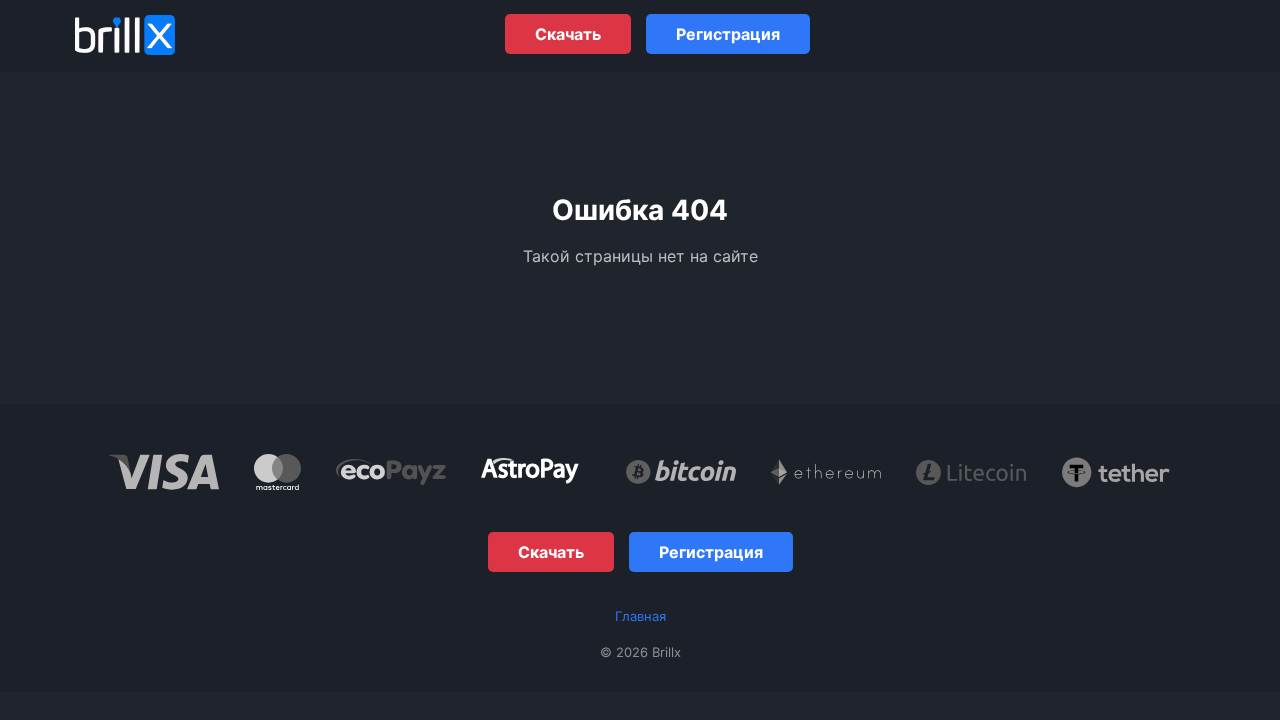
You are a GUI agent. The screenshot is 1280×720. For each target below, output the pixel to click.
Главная (640, 616)
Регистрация (728, 34)
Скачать (568, 34)
